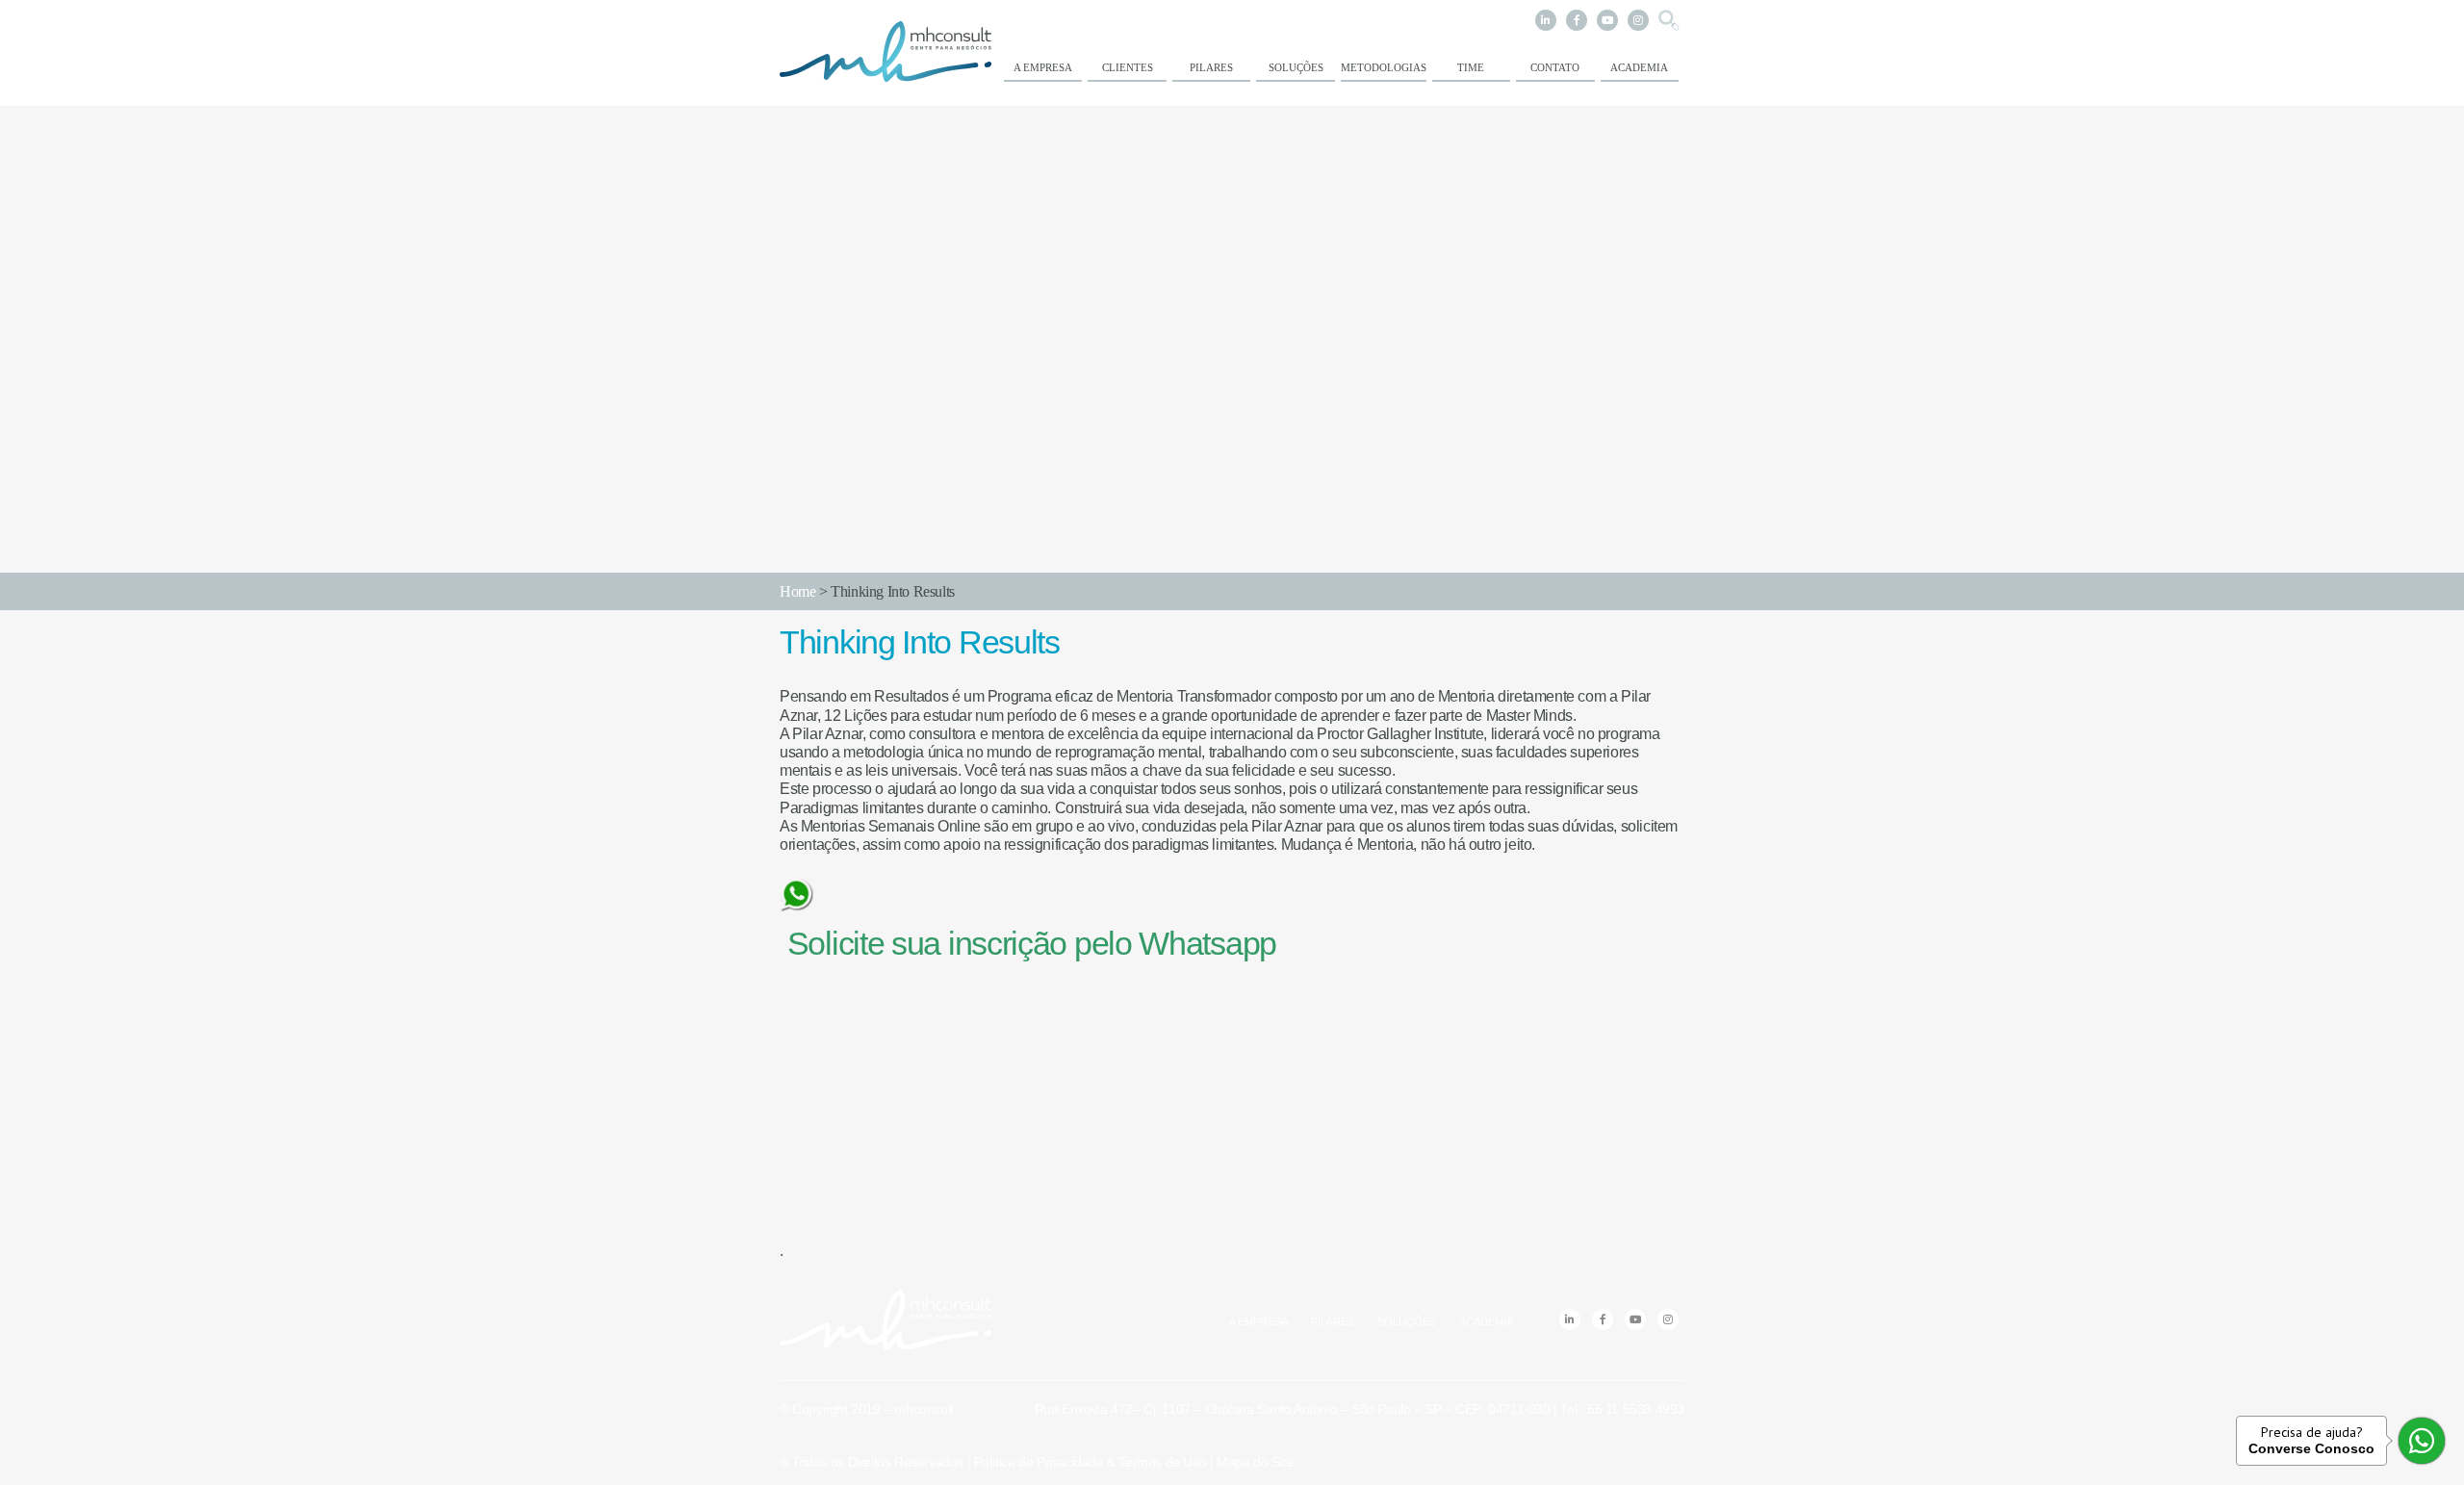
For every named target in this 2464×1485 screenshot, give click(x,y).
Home (797, 591)
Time (1471, 67)
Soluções (1296, 67)
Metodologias (1384, 67)
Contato (1555, 67)
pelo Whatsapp (1171, 943)
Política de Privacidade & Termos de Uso (1090, 1462)
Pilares (1211, 67)
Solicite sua (860, 943)
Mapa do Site (1255, 1462)
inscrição (1007, 943)
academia (1639, 67)
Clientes (1128, 67)
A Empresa (1043, 67)
